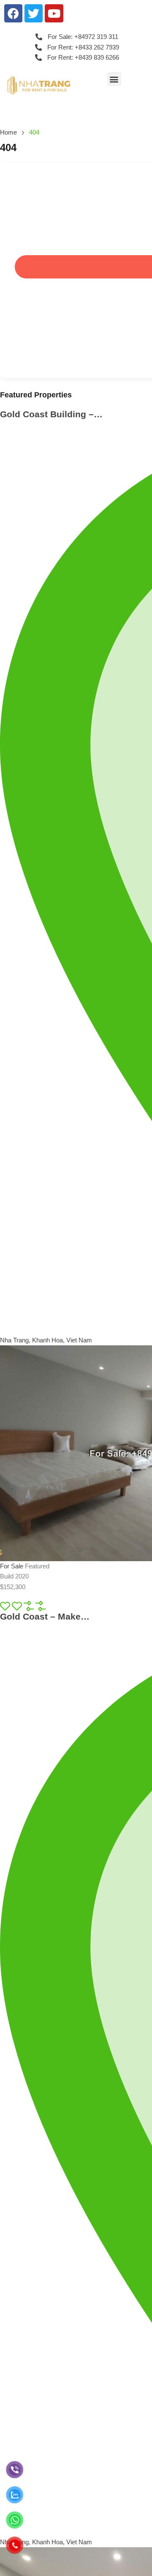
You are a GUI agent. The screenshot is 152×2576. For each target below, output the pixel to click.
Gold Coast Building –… (51, 414)
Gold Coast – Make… (45, 1616)
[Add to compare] (41, 1605)
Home (8, 132)
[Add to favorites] (18, 1605)
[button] (114, 79)
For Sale (12, 1566)
